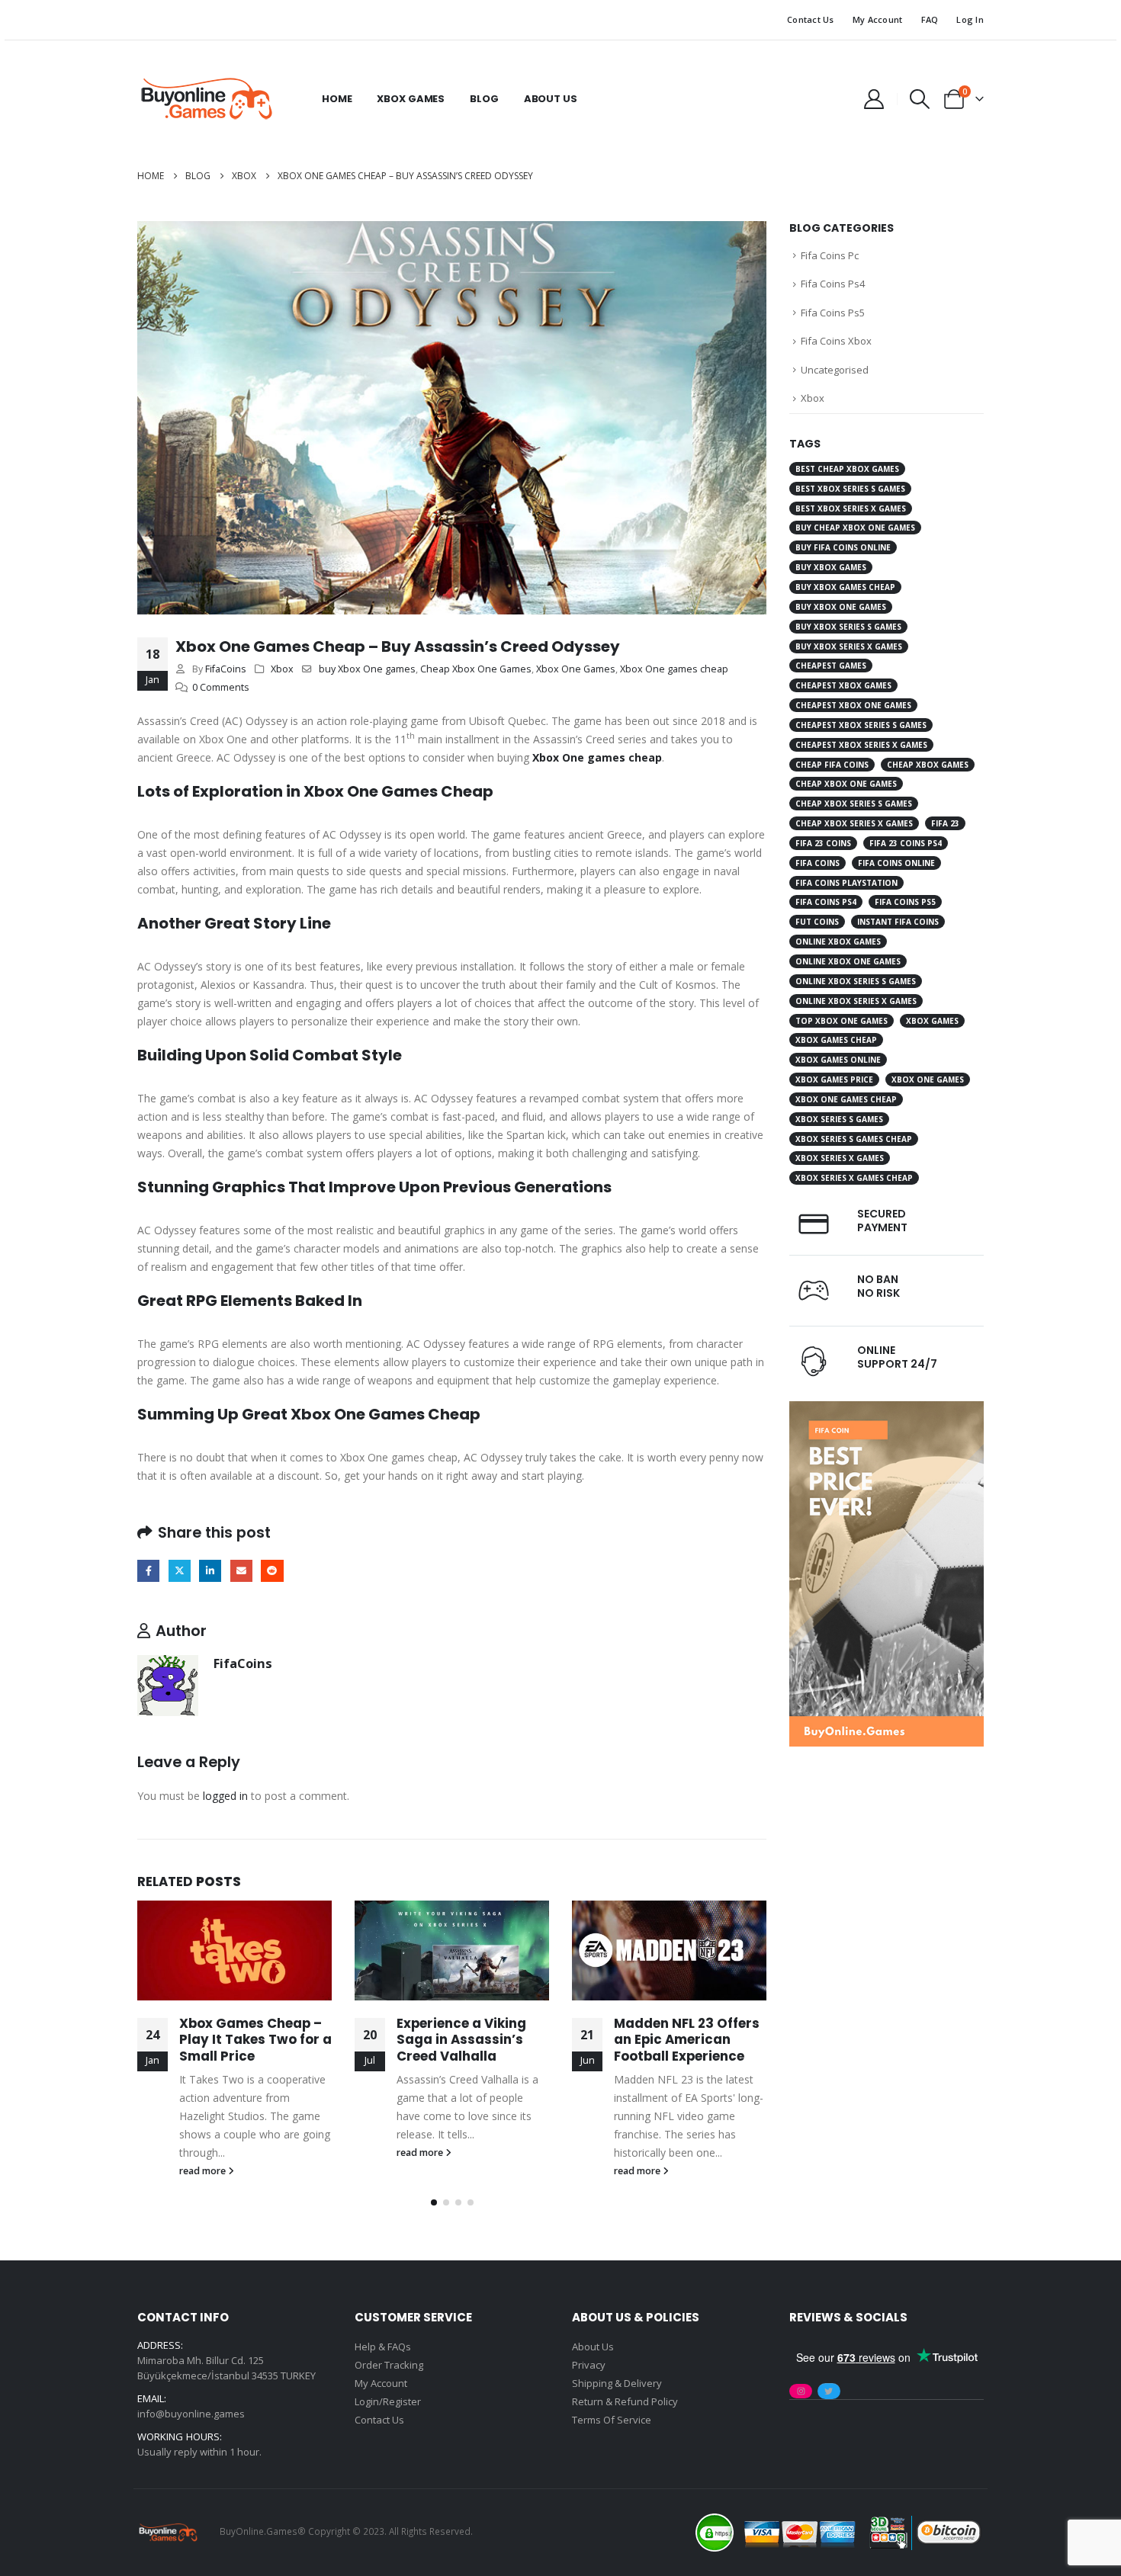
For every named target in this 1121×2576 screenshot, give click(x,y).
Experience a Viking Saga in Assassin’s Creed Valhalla (461, 2040)
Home (337, 99)
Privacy (589, 2365)
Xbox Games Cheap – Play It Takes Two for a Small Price (255, 2040)
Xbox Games (411, 99)
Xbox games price (834, 1079)
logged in (225, 1796)
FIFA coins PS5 (905, 902)
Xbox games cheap (836, 1040)
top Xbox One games (842, 1021)
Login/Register (388, 2401)
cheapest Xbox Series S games (861, 725)
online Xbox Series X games (856, 1001)
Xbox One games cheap (674, 669)
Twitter (180, 1571)
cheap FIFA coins (832, 765)
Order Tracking (389, 2365)
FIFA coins (817, 863)
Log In (970, 19)
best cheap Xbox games (847, 469)
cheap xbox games (928, 765)
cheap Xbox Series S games (854, 804)
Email (241, 1571)
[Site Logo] (206, 99)
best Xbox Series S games (850, 489)
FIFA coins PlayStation (846, 883)
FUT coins (817, 922)
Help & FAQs (383, 2347)
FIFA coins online (896, 863)
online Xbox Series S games (856, 981)
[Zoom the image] (887, 1410)
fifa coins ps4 (826, 902)
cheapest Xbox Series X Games (861, 745)
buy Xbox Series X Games (849, 646)
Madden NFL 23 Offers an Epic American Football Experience (687, 2040)
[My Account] (874, 99)
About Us (551, 99)
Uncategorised (835, 370)
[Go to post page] (234, 1950)
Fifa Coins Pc (830, 255)
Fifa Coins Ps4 (833, 284)
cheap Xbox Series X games (854, 823)
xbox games (932, 1021)
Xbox (282, 669)
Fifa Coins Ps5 (833, 313)
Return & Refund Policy (625, 2401)
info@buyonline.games (191, 2414)
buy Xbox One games (367, 669)
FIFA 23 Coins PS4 (906, 843)
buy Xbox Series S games (848, 627)
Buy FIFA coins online (843, 547)
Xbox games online (838, 1060)
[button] (920, 99)
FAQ (930, 19)
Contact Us (811, 19)
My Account (878, 19)
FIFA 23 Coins (823, 843)
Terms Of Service (612, 2420)
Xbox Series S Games (839, 1119)
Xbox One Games (576, 669)
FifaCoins (226, 669)
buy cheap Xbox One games (855, 528)
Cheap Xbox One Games (476, 669)
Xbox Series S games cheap (854, 1139)
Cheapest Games (831, 666)
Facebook (148, 1571)
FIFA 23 (945, 823)
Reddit (272, 1571)
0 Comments (221, 687)
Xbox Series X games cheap (854, 1178)
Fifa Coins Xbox (836, 341)
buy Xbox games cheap (845, 587)
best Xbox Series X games (851, 508)
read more (204, 2171)
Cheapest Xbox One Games (853, 705)
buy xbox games (831, 567)
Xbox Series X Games (840, 1158)
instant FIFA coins (898, 922)
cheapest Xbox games (843, 685)
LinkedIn (210, 1571)
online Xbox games (838, 942)
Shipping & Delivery (617, 2383)
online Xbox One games (848, 961)
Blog (484, 99)
